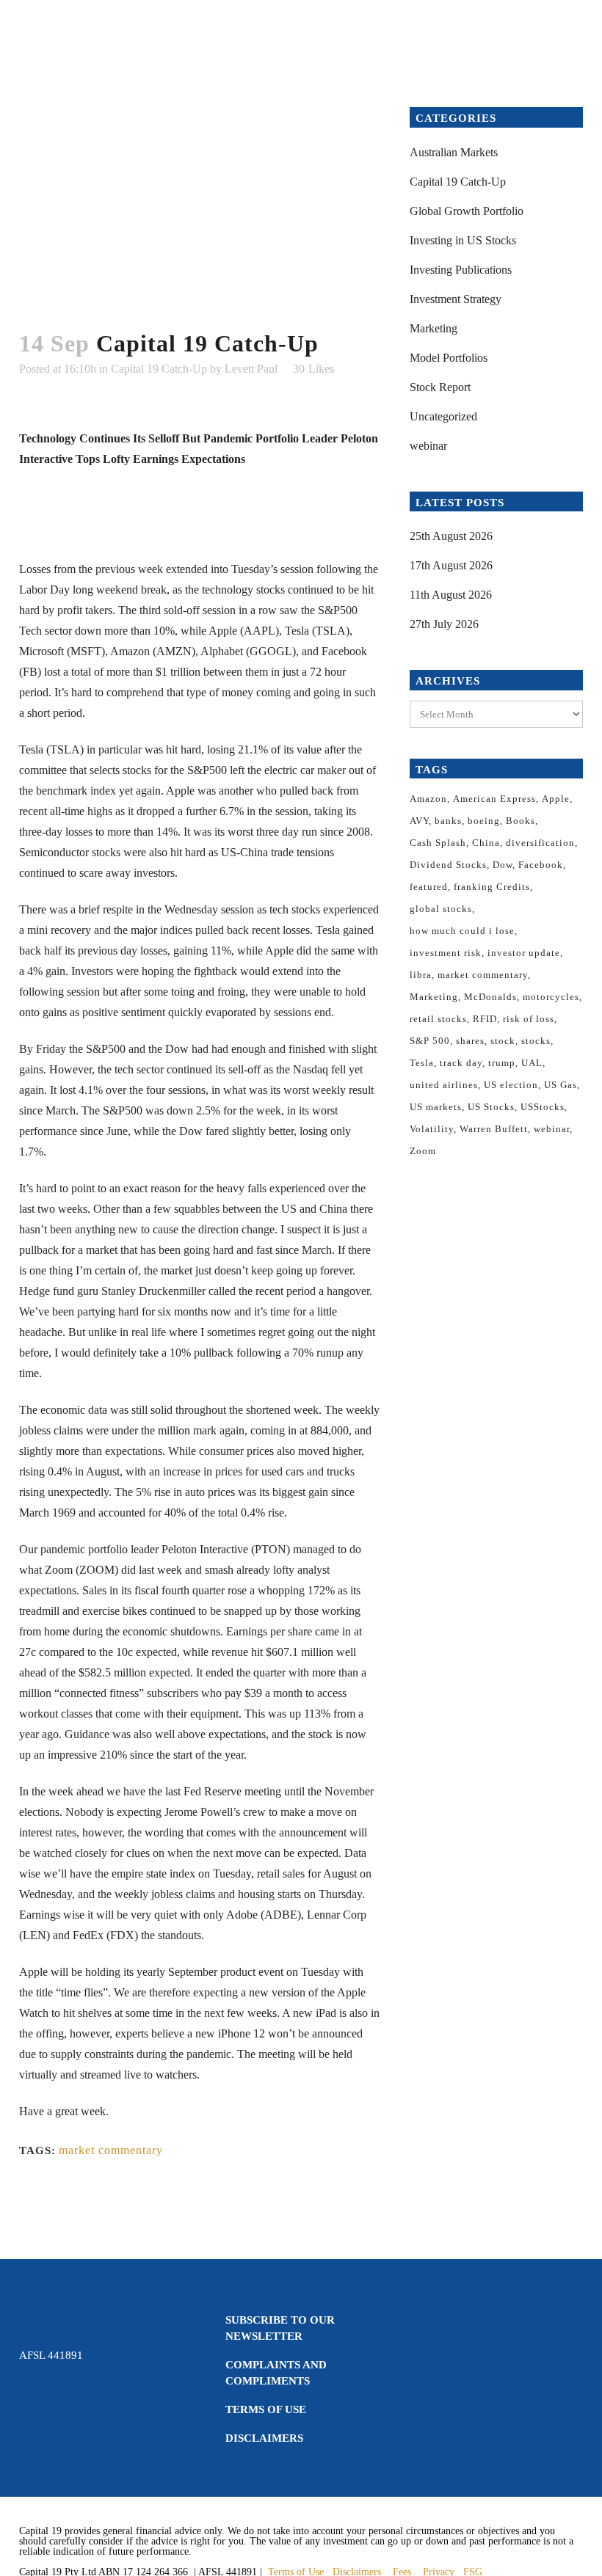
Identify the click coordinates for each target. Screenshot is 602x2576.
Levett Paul (251, 369)
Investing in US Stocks (463, 240)
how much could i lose (462, 931)
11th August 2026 (451, 595)
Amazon (428, 799)
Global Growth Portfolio (467, 211)
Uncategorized (443, 416)
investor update (524, 953)
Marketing (434, 328)
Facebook (541, 865)
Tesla (422, 1063)
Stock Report (440, 387)
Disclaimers (264, 2438)
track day (461, 1063)
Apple (556, 799)
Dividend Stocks (448, 865)
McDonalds (490, 997)
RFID (485, 1019)
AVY (419, 821)
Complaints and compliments (276, 2373)
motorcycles (551, 997)
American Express (494, 799)
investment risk (446, 953)
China (486, 843)
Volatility (432, 1129)
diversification (540, 843)
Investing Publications (461, 270)
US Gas (561, 1085)
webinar (428, 446)
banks (448, 821)
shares (470, 1041)
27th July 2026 (444, 624)
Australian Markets (454, 152)
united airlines (444, 1085)
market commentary (111, 2150)
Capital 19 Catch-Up (159, 369)
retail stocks (438, 1019)
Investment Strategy (456, 299)
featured (429, 887)
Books (521, 821)
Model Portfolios (449, 358)
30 (313, 369)
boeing (484, 821)
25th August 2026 (451, 536)
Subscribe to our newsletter (280, 2328)
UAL (532, 1063)
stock (503, 1041)
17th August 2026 (451, 565)
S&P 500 (430, 1041)
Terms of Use (266, 2409)
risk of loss (529, 1019)
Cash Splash (438, 843)
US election (511, 1085)
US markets (436, 1107)
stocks (536, 1041)
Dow (503, 865)
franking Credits (492, 887)
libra (421, 975)
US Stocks (491, 1107)
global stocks (441, 909)
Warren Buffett (494, 1129)
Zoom (423, 1151)
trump (502, 1063)
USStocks (543, 1107)
